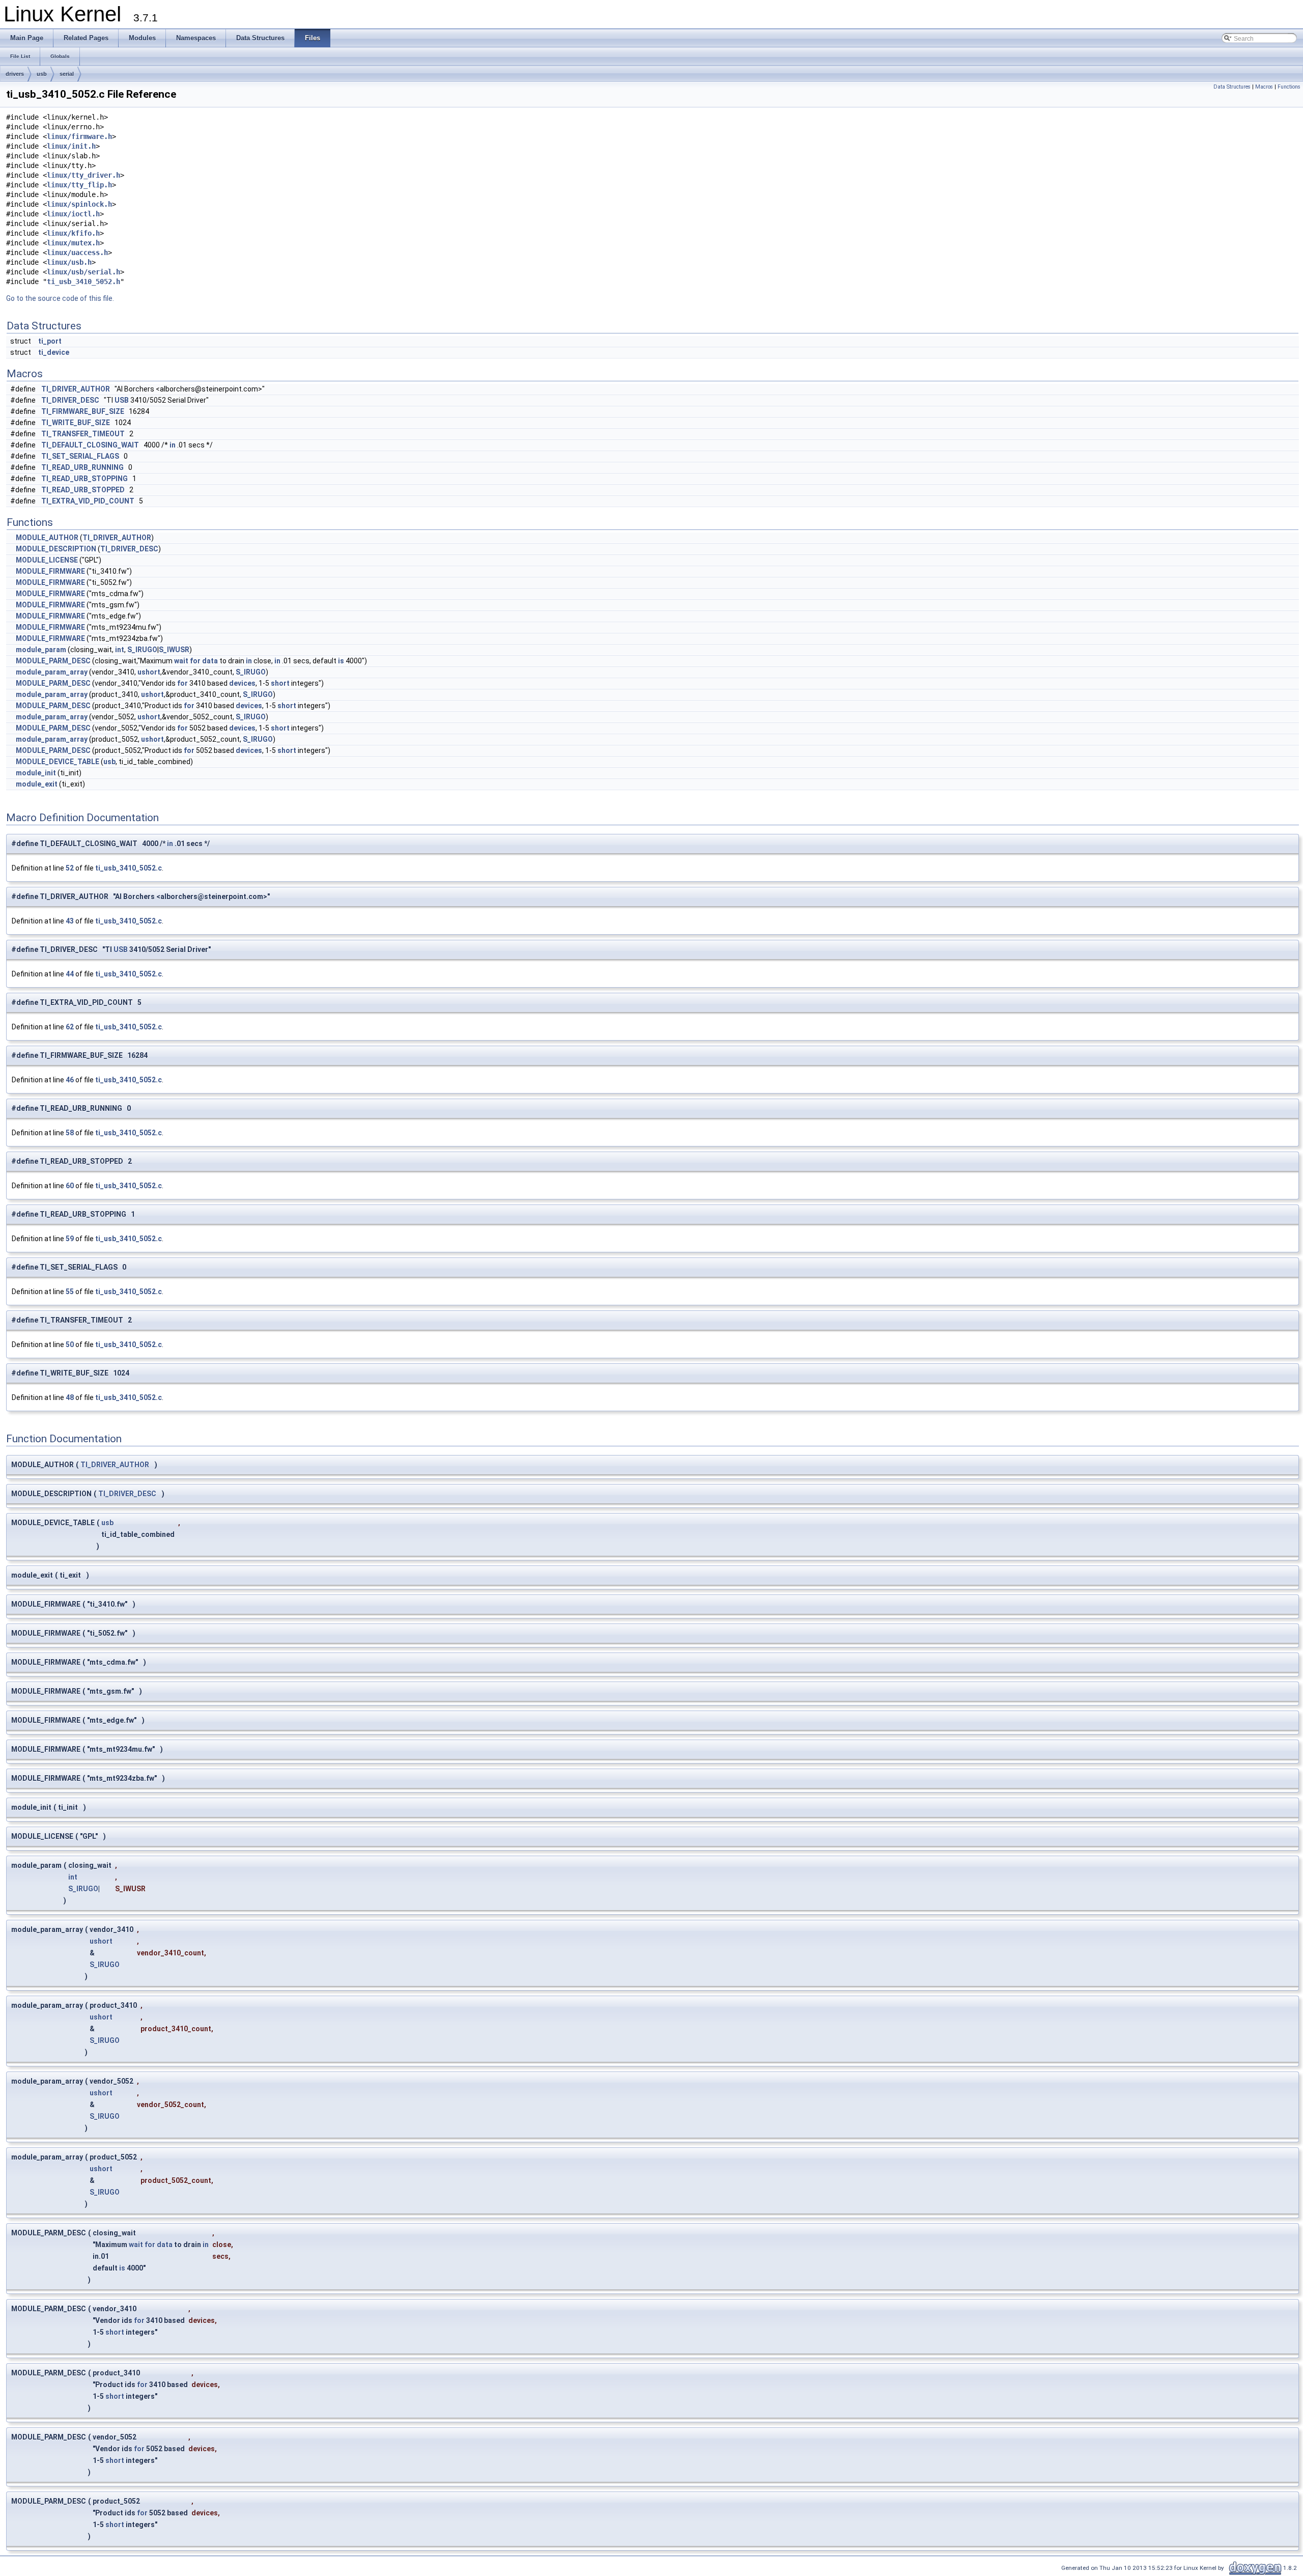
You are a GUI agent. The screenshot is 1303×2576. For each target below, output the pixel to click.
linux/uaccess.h (77, 253)
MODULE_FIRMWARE (50, 571)
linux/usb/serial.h (83, 272)
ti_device (54, 352)
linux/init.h (71, 146)
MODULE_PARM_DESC (53, 661)
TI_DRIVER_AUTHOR (76, 389)
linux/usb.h (69, 262)
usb (42, 74)
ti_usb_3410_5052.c (129, 868)
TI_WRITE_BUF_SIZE (76, 423)
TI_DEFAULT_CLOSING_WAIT (90, 445)
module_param (41, 650)
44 (70, 974)
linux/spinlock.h (79, 204)
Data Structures (1232, 87)
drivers (15, 74)
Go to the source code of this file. (60, 298)
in (173, 445)
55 (70, 1292)
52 (70, 868)
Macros (1264, 87)
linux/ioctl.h (73, 214)
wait (181, 661)
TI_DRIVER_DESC (70, 400)
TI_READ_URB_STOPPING (84, 479)
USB (122, 400)
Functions (1289, 87)
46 (70, 1080)
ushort (149, 672)
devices (242, 683)
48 (70, 1397)
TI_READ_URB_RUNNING (82, 467)
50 (70, 1345)
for (195, 661)
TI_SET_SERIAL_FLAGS (80, 456)
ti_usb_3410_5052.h (83, 282)
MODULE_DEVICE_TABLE (58, 762)
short (280, 683)
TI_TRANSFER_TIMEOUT (83, 434)
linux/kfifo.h (73, 233)
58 (70, 1133)
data (210, 661)
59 (70, 1239)
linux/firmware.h (79, 136)
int (120, 650)
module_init (36, 773)
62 (70, 1027)
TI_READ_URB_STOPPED (83, 490)
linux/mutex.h (73, 243)
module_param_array (52, 672)
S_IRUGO (142, 650)
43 (70, 921)
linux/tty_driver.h (83, 175)
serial (67, 74)
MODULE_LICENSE (47, 560)
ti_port (50, 341)
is (341, 661)
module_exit (37, 784)
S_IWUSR (174, 650)
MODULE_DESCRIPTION (56, 549)
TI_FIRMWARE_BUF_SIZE (83, 411)
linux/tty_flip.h (79, 185)
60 (70, 1186)
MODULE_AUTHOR (47, 538)
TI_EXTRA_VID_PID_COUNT (88, 501)
